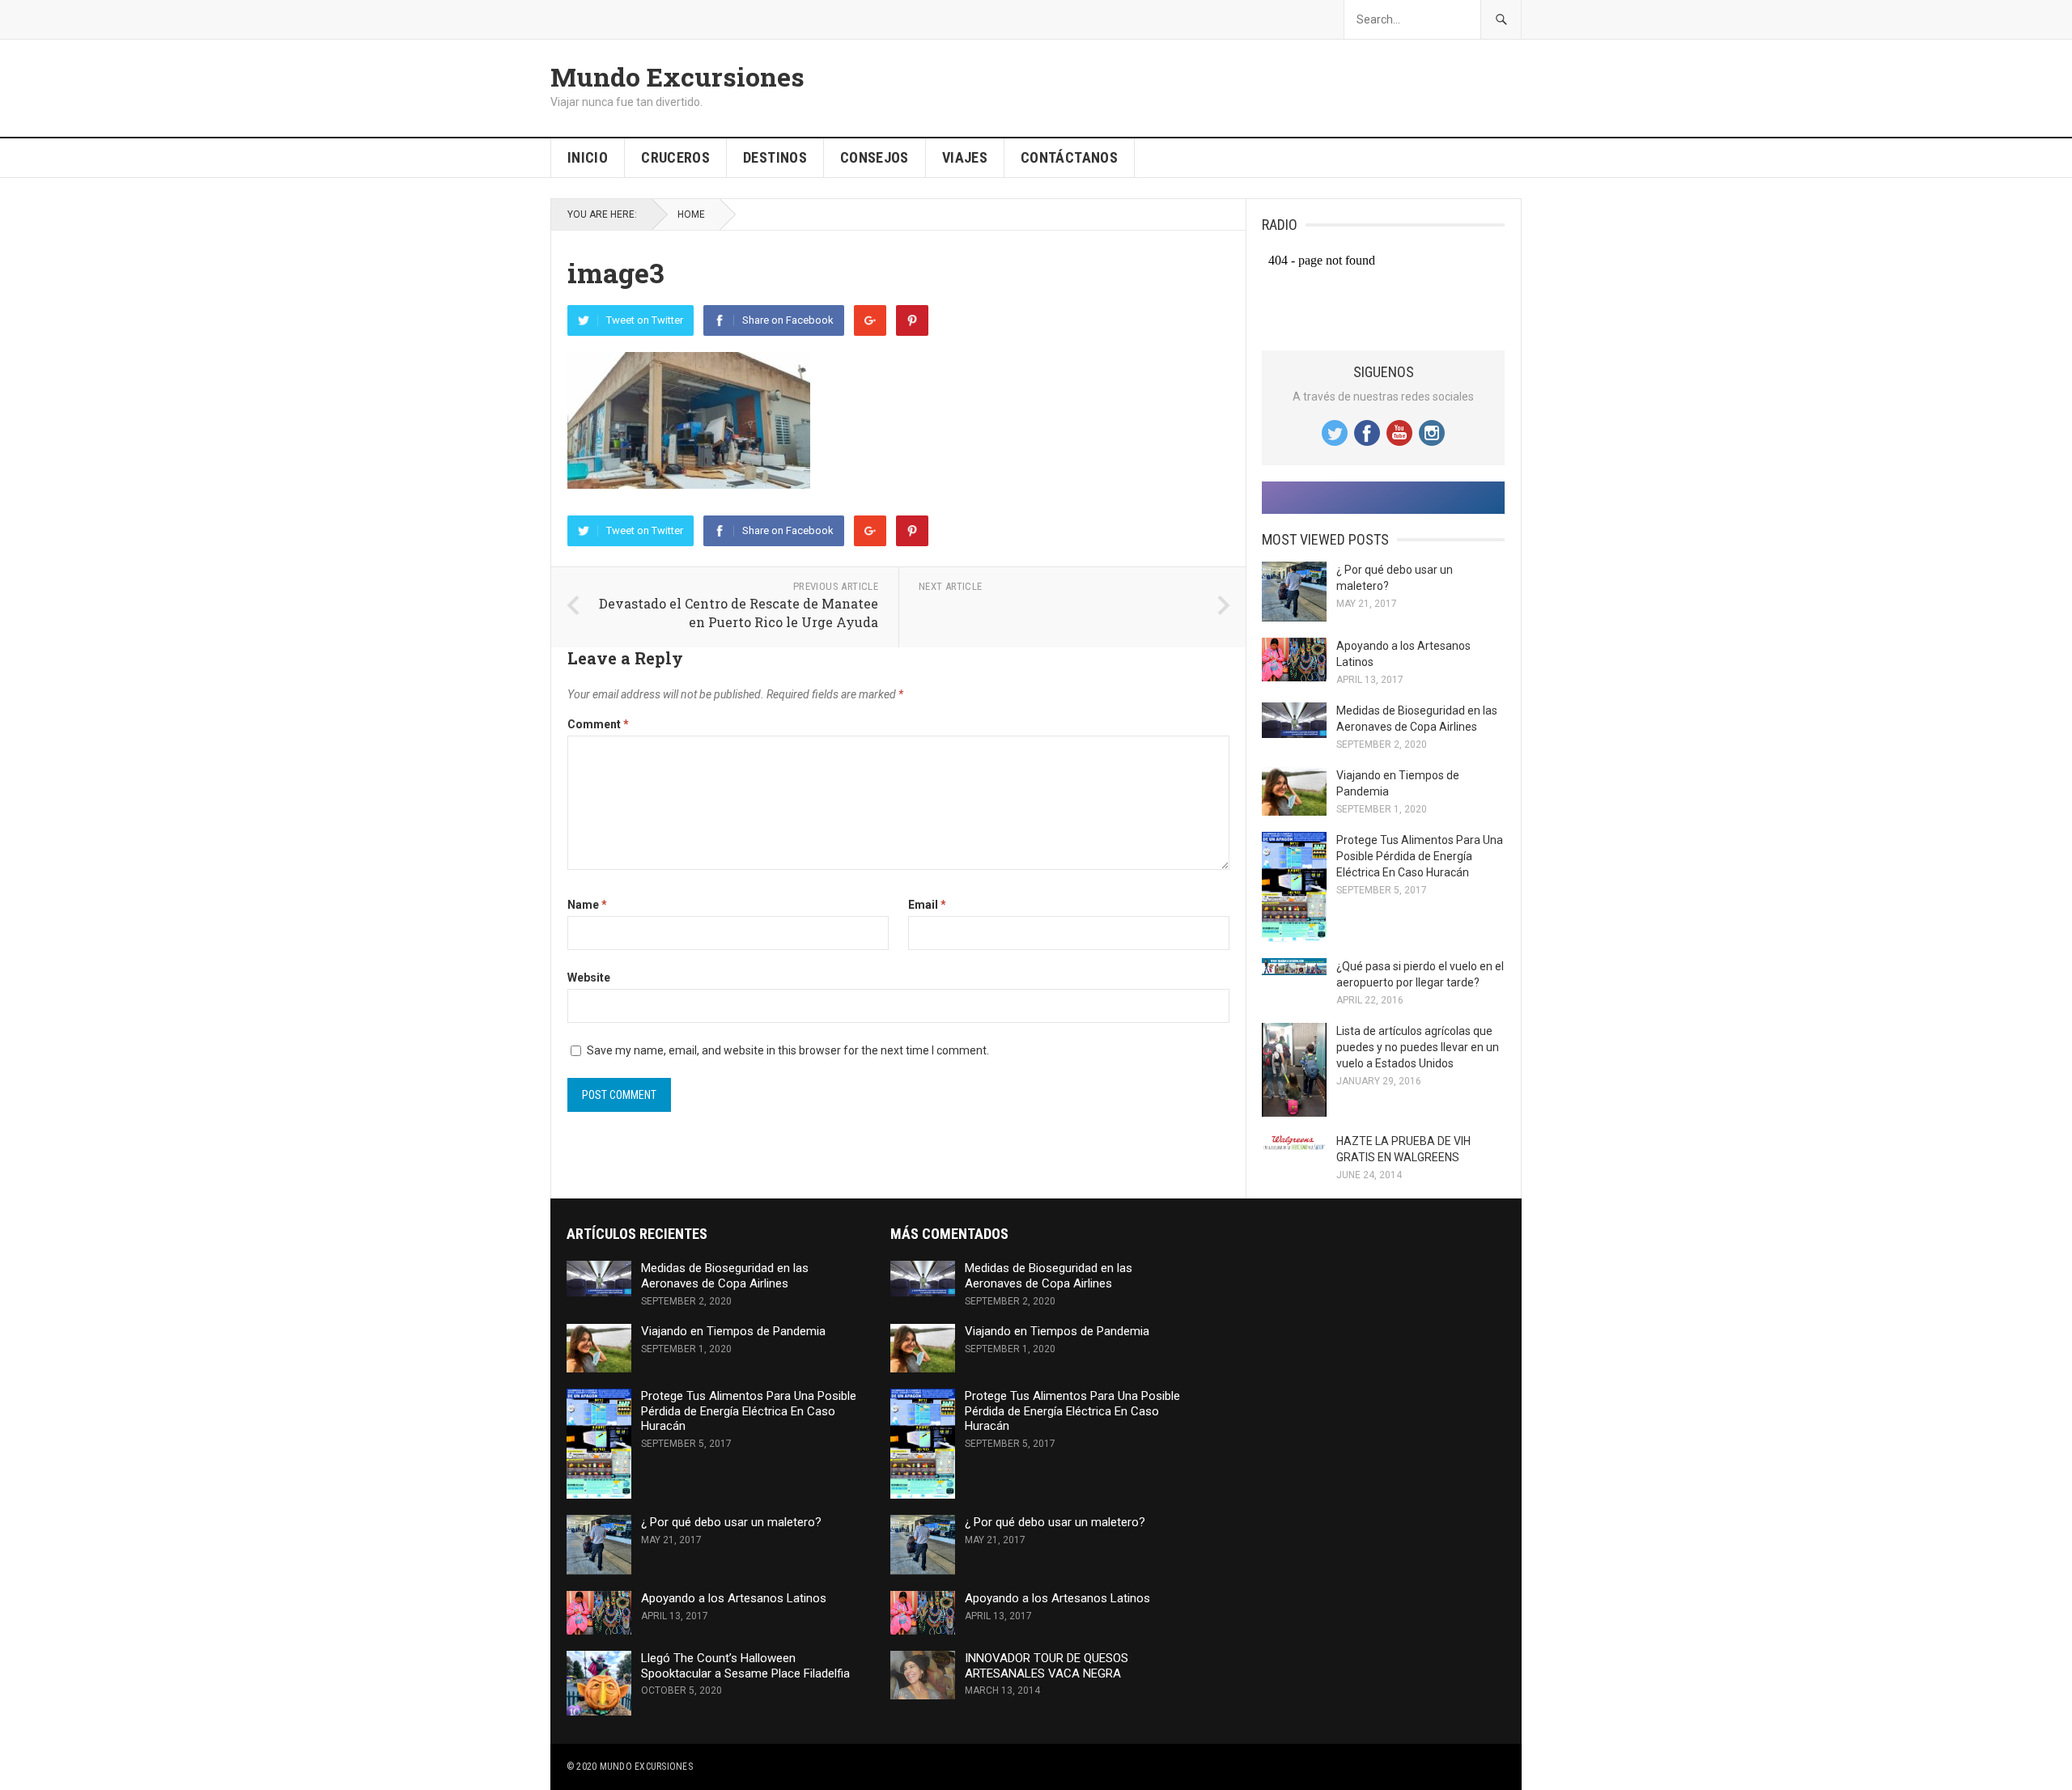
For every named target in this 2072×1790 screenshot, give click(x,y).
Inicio (588, 157)
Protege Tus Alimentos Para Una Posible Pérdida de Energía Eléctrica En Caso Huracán (1420, 856)
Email (927, 905)
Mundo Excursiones (677, 77)
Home (691, 214)
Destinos (775, 157)
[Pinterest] (912, 320)
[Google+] (870, 320)
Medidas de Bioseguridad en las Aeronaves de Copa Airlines (725, 1276)
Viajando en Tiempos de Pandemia (733, 1331)
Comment (598, 724)
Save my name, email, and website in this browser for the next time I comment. (788, 1050)
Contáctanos (1069, 157)
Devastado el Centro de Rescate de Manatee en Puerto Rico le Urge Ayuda (739, 613)
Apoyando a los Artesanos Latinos (734, 1598)
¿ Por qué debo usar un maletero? (731, 1522)
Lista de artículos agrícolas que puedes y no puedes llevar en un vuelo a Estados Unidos (1418, 1047)
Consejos (875, 157)
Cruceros (675, 157)
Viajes (965, 157)
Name (587, 905)
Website (589, 978)
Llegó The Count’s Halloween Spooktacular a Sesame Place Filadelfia (745, 1666)
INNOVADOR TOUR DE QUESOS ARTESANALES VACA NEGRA (1047, 1666)
